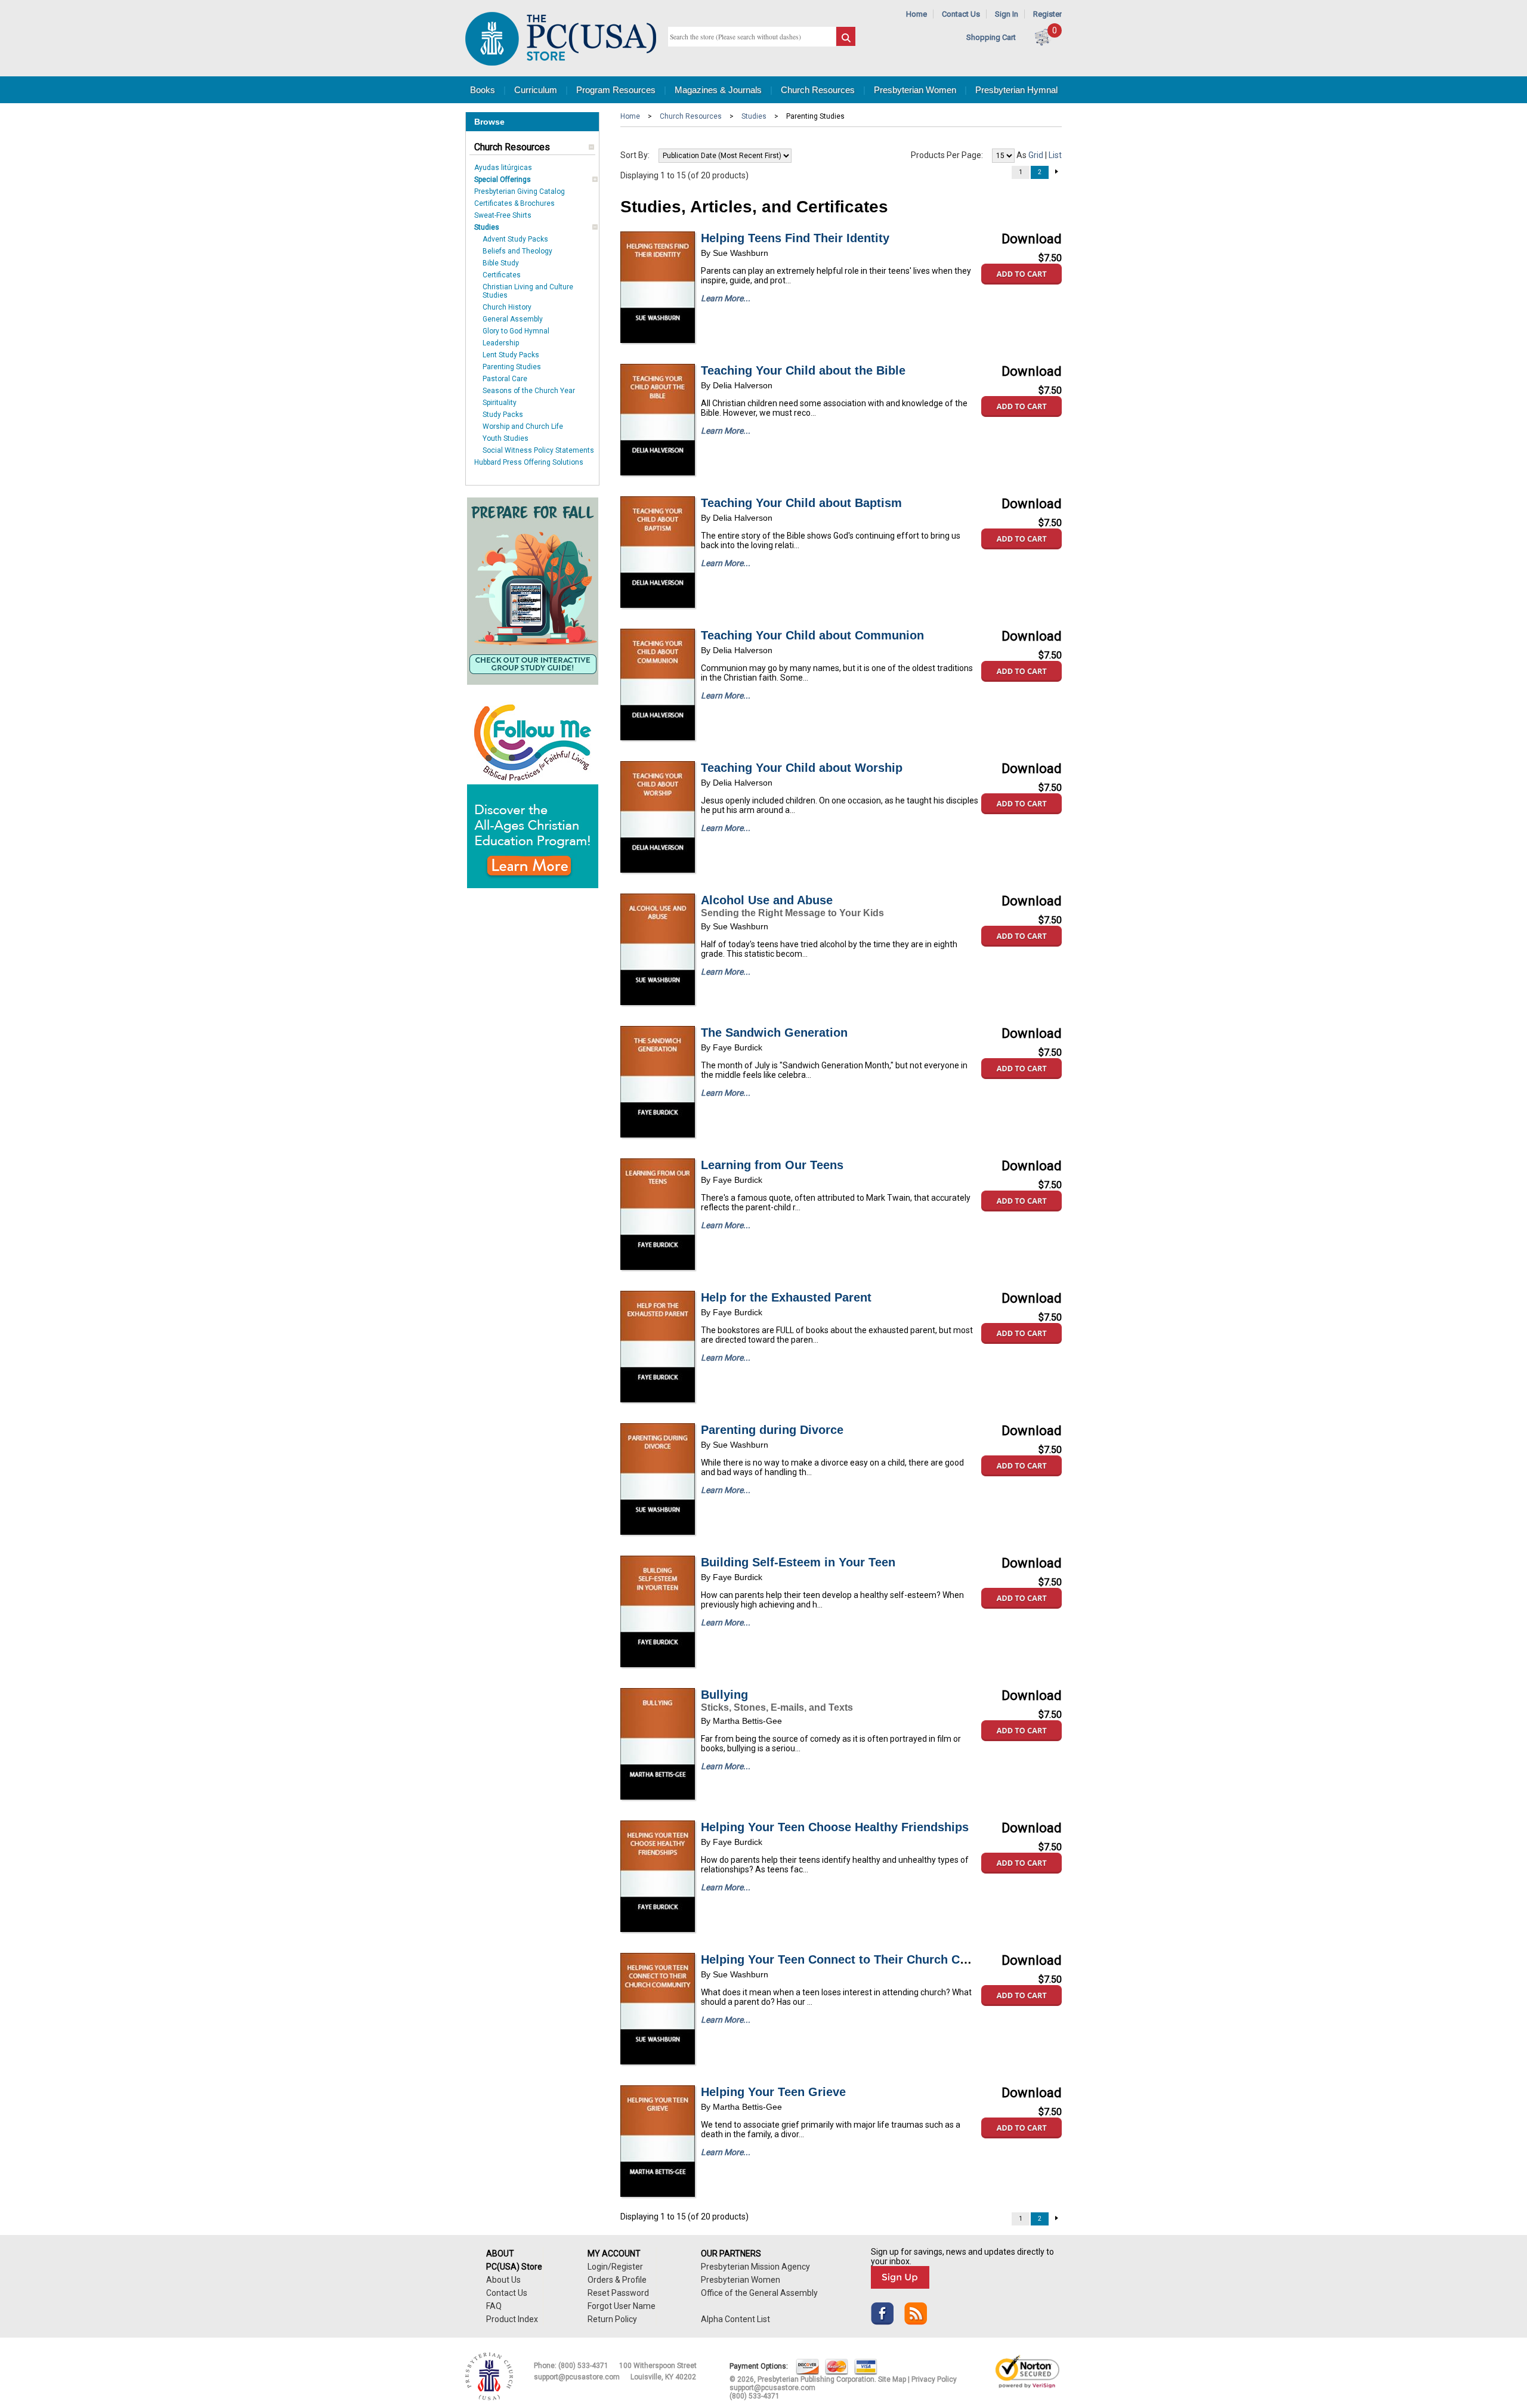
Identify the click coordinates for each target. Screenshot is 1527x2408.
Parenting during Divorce (772, 1430)
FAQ (494, 2306)
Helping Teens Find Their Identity (795, 238)
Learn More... (726, 298)
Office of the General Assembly (759, 2293)
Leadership (501, 343)
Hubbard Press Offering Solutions (529, 462)
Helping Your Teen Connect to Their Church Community (859, 1959)
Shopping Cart (991, 37)
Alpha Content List (735, 2319)
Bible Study (501, 263)
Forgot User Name (622, 2306)
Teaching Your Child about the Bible (803, 370)
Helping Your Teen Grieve (773, 2092)
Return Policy (612, 2319)
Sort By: (635, 155)
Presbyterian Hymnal (1016, 90)
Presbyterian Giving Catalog (520, 191)
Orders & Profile (617, 2280)
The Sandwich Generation (774, 1033)
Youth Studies (506, 438)
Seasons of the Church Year (529, 391)
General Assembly (513, 319)
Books (483, 90)
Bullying (724, 1695)
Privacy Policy (934, 2379)
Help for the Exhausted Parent (786, 1297)
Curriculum (536, 90)
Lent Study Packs (511, 355)
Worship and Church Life (523, 426)
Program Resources (616, 90)
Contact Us (961, 14)
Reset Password (618, 2293)
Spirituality (500, 403)
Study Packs (503, 415)
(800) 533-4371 (583, 2366)
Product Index (512, 2319)
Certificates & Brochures (514, 203)
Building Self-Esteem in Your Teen (798, 1562)
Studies (487, 227)
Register (1047, 14)
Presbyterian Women (915, 90)
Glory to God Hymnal (516, 331)
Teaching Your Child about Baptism (801, 503)
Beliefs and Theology (517, 251)
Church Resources (818, 90)
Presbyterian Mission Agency (755, 2267)
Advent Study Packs (515, 239)
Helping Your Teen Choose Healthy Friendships (835, 1827)
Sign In (1007, 14)
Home (916, 14)
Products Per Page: (947, 155)
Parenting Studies (512, 367)
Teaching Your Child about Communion (812, 635)
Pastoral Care (505, 379)
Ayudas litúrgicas (503, 168)
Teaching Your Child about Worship (802, 768)
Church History (507, 307)
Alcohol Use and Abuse (767, 900)
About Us (503, 2280)
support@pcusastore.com (577, 2377)
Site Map (892, 2379)
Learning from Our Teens (772, 1165)
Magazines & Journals (718, 90)
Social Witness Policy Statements (538, 450)
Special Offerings (503, 180)
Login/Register (615, 2267)
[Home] (561, 63)
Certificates (502, 275)
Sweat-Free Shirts (503, 215)
